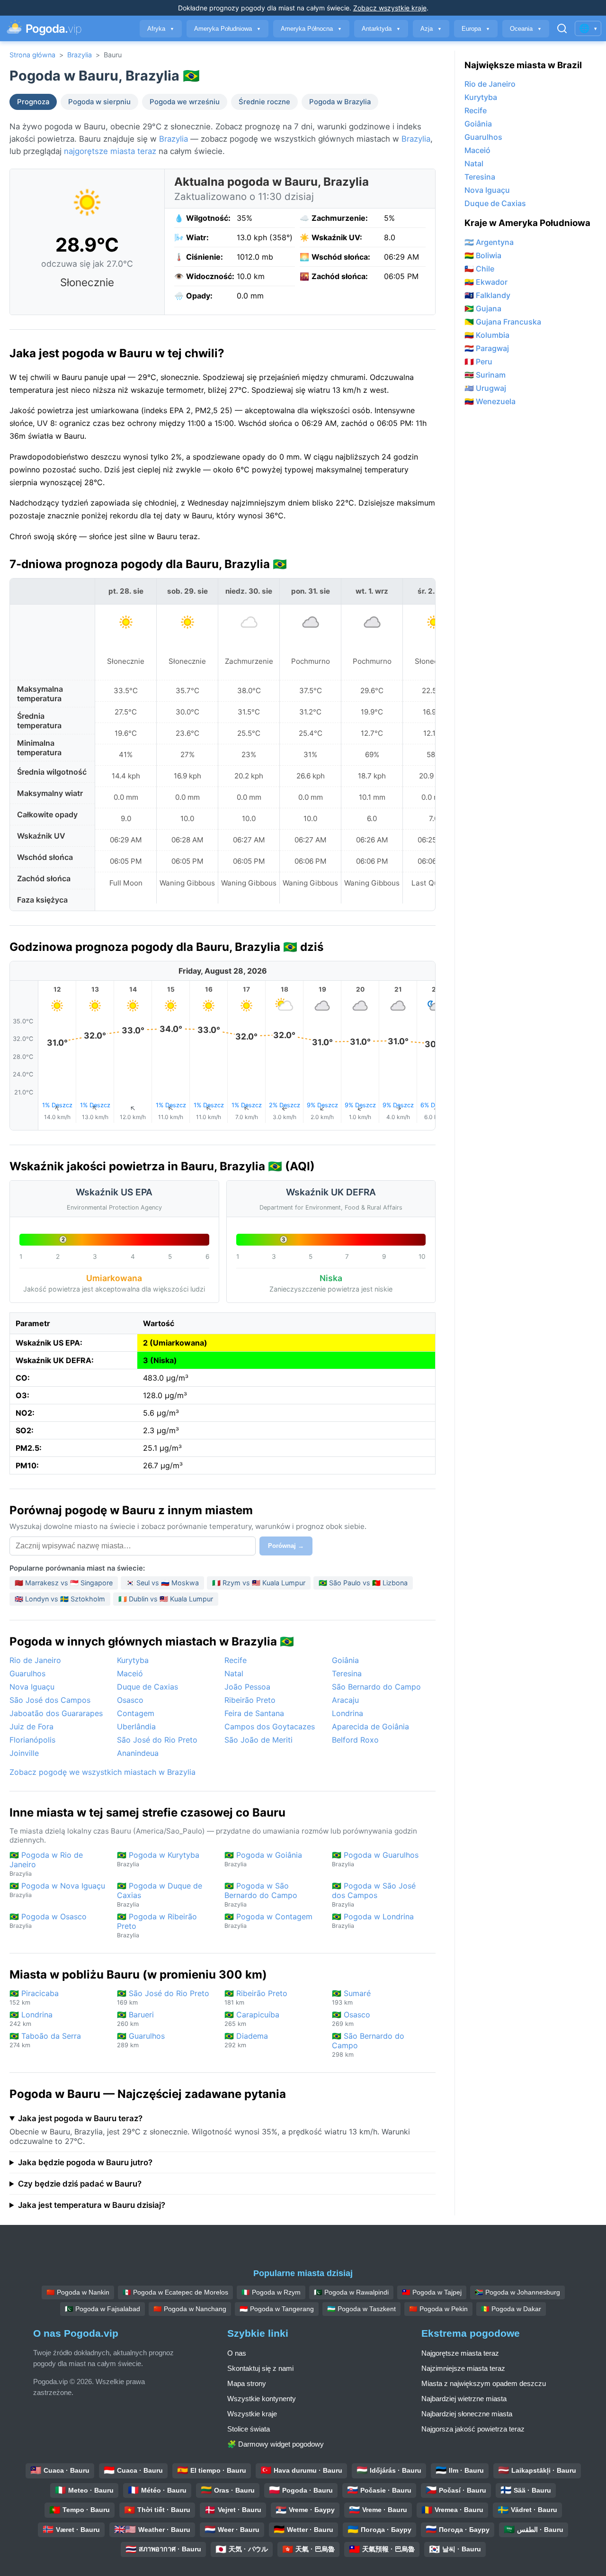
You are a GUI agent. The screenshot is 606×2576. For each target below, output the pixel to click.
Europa (476, 29)
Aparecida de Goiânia (370, 1726)
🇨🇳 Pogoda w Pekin (438, 2309)
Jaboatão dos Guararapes (56, 1713)
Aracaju (345, 1700)
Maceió (130, 1673)
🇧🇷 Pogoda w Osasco (48, 1921)
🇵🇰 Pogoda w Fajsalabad (102, 2309)
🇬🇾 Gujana (483, 308)
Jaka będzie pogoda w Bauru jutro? (85, 2162)
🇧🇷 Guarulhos (141, 2040)
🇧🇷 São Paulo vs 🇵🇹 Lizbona (363, 1583)
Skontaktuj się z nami (260, 2368)
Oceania (526, 29)
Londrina (348, 1713)
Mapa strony (247, 2383)
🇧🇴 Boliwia (483, 255)
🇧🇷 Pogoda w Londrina (373, 1921)
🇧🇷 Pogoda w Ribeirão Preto (157, 1925)
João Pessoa (247, 1687)
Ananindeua (138, 1753)
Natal (234, 1673)
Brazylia (80, 55)
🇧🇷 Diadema (246, 2040)
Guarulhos (27, 1673)
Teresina (347, 1673)
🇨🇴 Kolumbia (487, 335)
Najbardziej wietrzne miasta (464, 2399)
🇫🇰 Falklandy (487, 295)
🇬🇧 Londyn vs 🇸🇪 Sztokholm (60, 1599)
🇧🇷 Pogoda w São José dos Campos (374, 1894)
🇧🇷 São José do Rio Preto (163, 1997)
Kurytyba (133, 1660)
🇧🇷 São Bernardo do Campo (368, 2045)
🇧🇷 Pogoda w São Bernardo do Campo (261, 1894)
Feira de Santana (254, 1713)
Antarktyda (381, 29)
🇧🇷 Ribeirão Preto (256, 1997)
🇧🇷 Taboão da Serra (45, 2040)
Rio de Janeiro (35, 1660)
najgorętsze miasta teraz (110, 151)
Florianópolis (32, 1740)
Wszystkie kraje (252, 2414)
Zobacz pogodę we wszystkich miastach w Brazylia (102, 1772)
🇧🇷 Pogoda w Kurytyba (158, 1859)
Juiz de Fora (31, 1726)
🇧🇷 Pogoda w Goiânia (263, 1859)
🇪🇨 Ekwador (486, 282)
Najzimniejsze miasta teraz (463, 2368)
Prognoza (33, 102)
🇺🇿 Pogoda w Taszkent (361, 2309)
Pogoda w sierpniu (99, 102)
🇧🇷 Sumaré (351, 1997)
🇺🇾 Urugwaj (485, 388)
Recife (236, 1660)
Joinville (24, 1753)
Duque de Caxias (147, 1687)
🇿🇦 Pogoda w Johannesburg (517, 2292)
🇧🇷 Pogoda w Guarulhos (375, 1859)
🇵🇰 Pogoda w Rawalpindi (351, 2292)
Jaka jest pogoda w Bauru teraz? (80, 2118)
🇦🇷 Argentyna (489, 242)
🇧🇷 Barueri (135, 2019)
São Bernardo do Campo (376, 1687)
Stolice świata (249, 2429)
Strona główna (32, 55)
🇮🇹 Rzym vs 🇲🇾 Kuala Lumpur (259, 1583)
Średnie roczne (264, 102)
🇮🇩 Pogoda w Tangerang (277, 2309)
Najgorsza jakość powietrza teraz (473, 2429)
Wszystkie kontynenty (262, 2399)
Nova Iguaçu (32, 1687)
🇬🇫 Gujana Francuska (503, 322)
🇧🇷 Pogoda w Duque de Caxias (160, 1894)
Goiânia (345, 1660)
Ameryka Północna (311, 29)
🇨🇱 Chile (479, 269)
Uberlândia (136, 1726)
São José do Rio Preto (157, 1740)
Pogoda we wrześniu (185, 102)
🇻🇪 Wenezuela (490, 401)
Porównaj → (286, 1546)
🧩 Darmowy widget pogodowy (276, 2444)
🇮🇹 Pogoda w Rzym (271, 2292)
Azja (431, 29)
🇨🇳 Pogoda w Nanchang (190, 2309)
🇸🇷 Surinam (485, 375)
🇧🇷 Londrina (31, 2019)
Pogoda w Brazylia (340, 102)
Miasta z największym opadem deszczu (484, 2383)
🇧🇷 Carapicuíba (252, 2019)
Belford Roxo (355, 1740)
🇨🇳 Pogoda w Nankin (78, 2292)
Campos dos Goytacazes (270, 1726)
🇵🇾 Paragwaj (487, 348)
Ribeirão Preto (250, 1700)
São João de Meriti (258, 1740)
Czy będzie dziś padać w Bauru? (80, 2184)
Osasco (130, 1700)
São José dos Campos (50, 1700)
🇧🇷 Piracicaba (34, 1997)
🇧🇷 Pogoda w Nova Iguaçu (57, 1890)
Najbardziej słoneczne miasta (467, 2414)
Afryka (161, 29)
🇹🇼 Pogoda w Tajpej (432, 2292)
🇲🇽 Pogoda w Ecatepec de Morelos (175, 2292)
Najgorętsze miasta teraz (460, 2353)
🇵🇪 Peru (478, 362)
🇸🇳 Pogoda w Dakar (511, 2309)
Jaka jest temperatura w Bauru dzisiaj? (92, 2205)
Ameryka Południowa (227, 29)
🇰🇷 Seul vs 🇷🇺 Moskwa (162, 1583)
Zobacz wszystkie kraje (390, 8)
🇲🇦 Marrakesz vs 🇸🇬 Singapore (64, 1583)
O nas (237, 2353)
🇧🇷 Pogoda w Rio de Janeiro (46, 1864)
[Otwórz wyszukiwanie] (562, 28)
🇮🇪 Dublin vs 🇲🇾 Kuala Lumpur (166, 1599)
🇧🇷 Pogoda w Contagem (268, 1921)
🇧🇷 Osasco (351, 2019)
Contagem (136, 1713)
